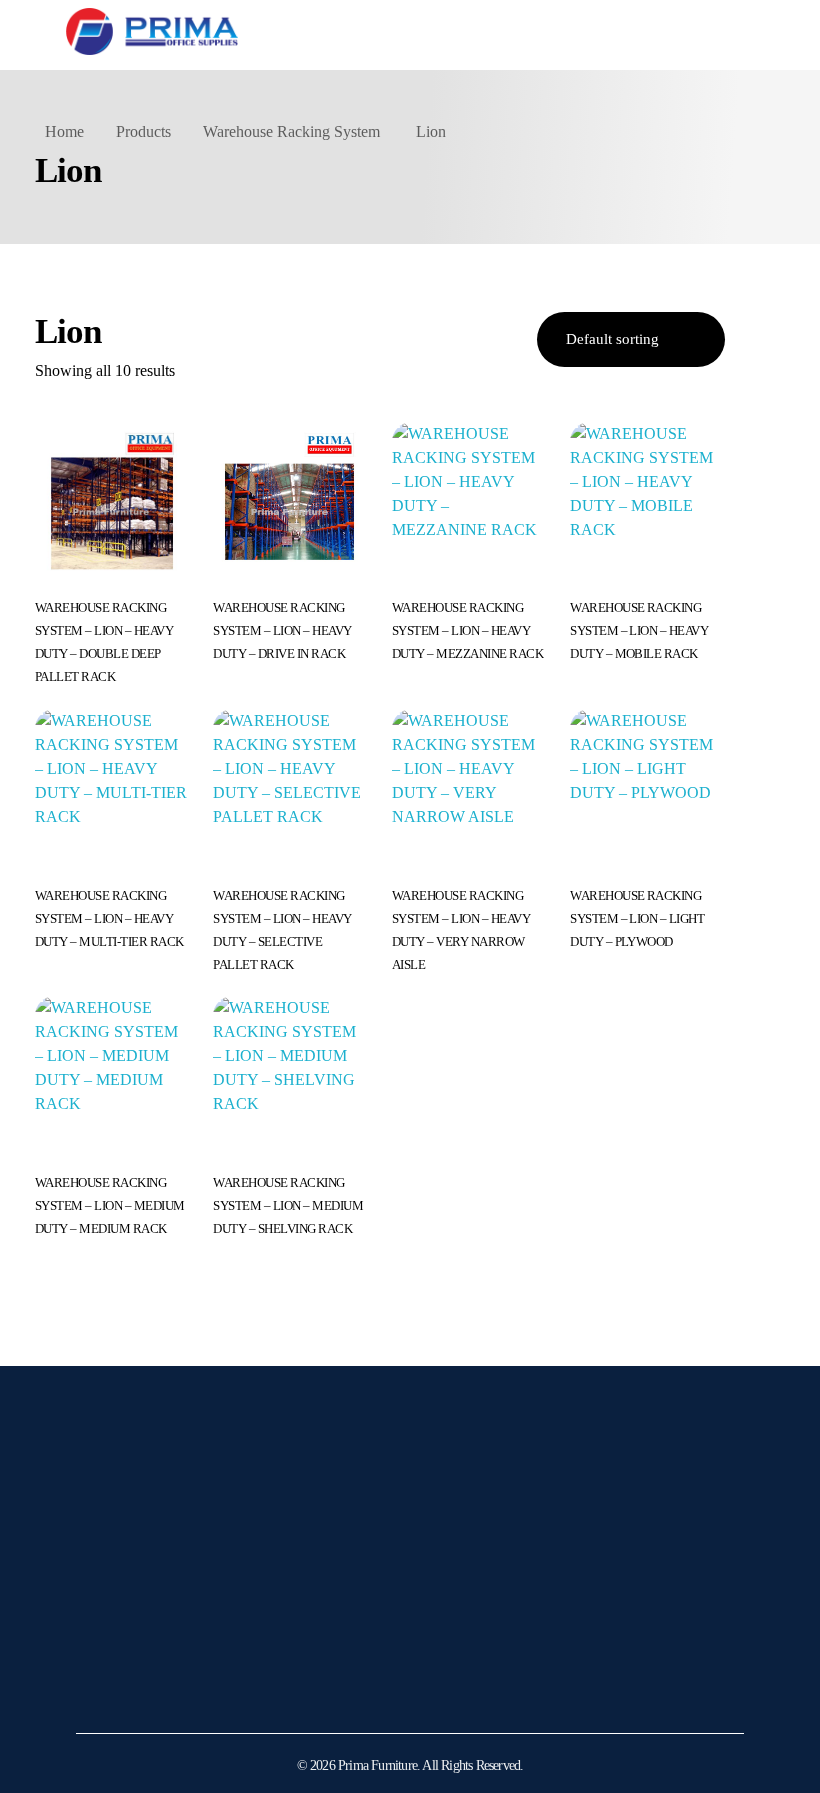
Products (143, 131)
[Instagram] (101, 1686)
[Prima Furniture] (152, 31)
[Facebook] (151, 1686)
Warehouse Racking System (291, 131)
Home (64, 131)
